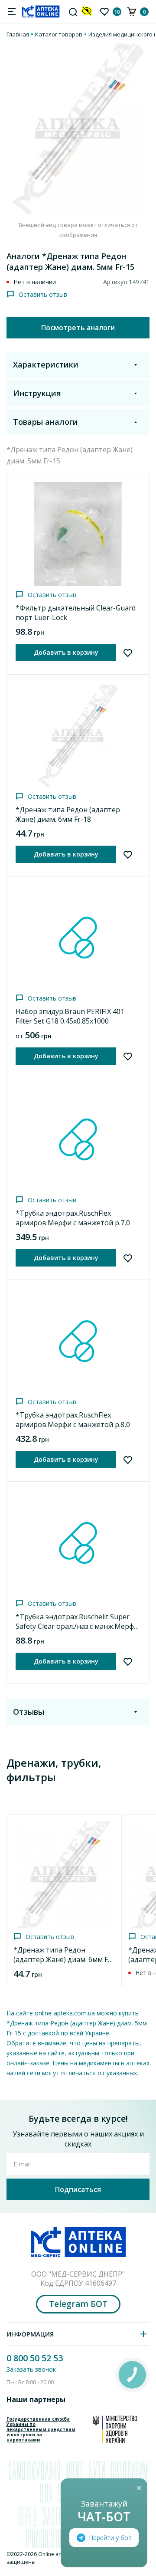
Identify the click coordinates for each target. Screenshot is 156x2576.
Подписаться (78, 2189)
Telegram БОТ (78, 2304)
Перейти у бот (110, 2538)
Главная (18, 34)
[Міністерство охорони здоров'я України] (115, 2429)
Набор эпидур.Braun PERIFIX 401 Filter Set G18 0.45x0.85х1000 (70, 1016)
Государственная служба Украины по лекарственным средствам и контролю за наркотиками (41, 2429)
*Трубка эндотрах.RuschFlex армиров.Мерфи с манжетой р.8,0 (73, 1420)
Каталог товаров (59, 34)
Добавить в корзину (66, 652)
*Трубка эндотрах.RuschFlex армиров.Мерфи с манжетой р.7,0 (73, 1218)
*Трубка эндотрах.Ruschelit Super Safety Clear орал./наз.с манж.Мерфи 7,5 (77, 1626)
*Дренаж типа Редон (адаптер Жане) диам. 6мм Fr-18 (68, 814)
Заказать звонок (31, 2369)
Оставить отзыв (43, 294)
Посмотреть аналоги (78, 328)
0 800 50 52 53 (35, 2358)
